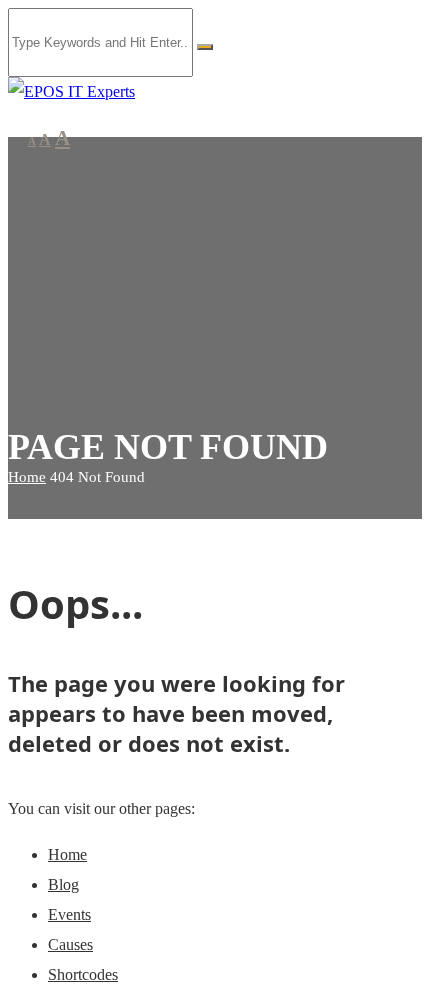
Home (27, 477)
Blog (63, 884)
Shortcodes (83, 974)
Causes (70, 944)
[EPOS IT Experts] (71, 91)
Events (69, 914)
